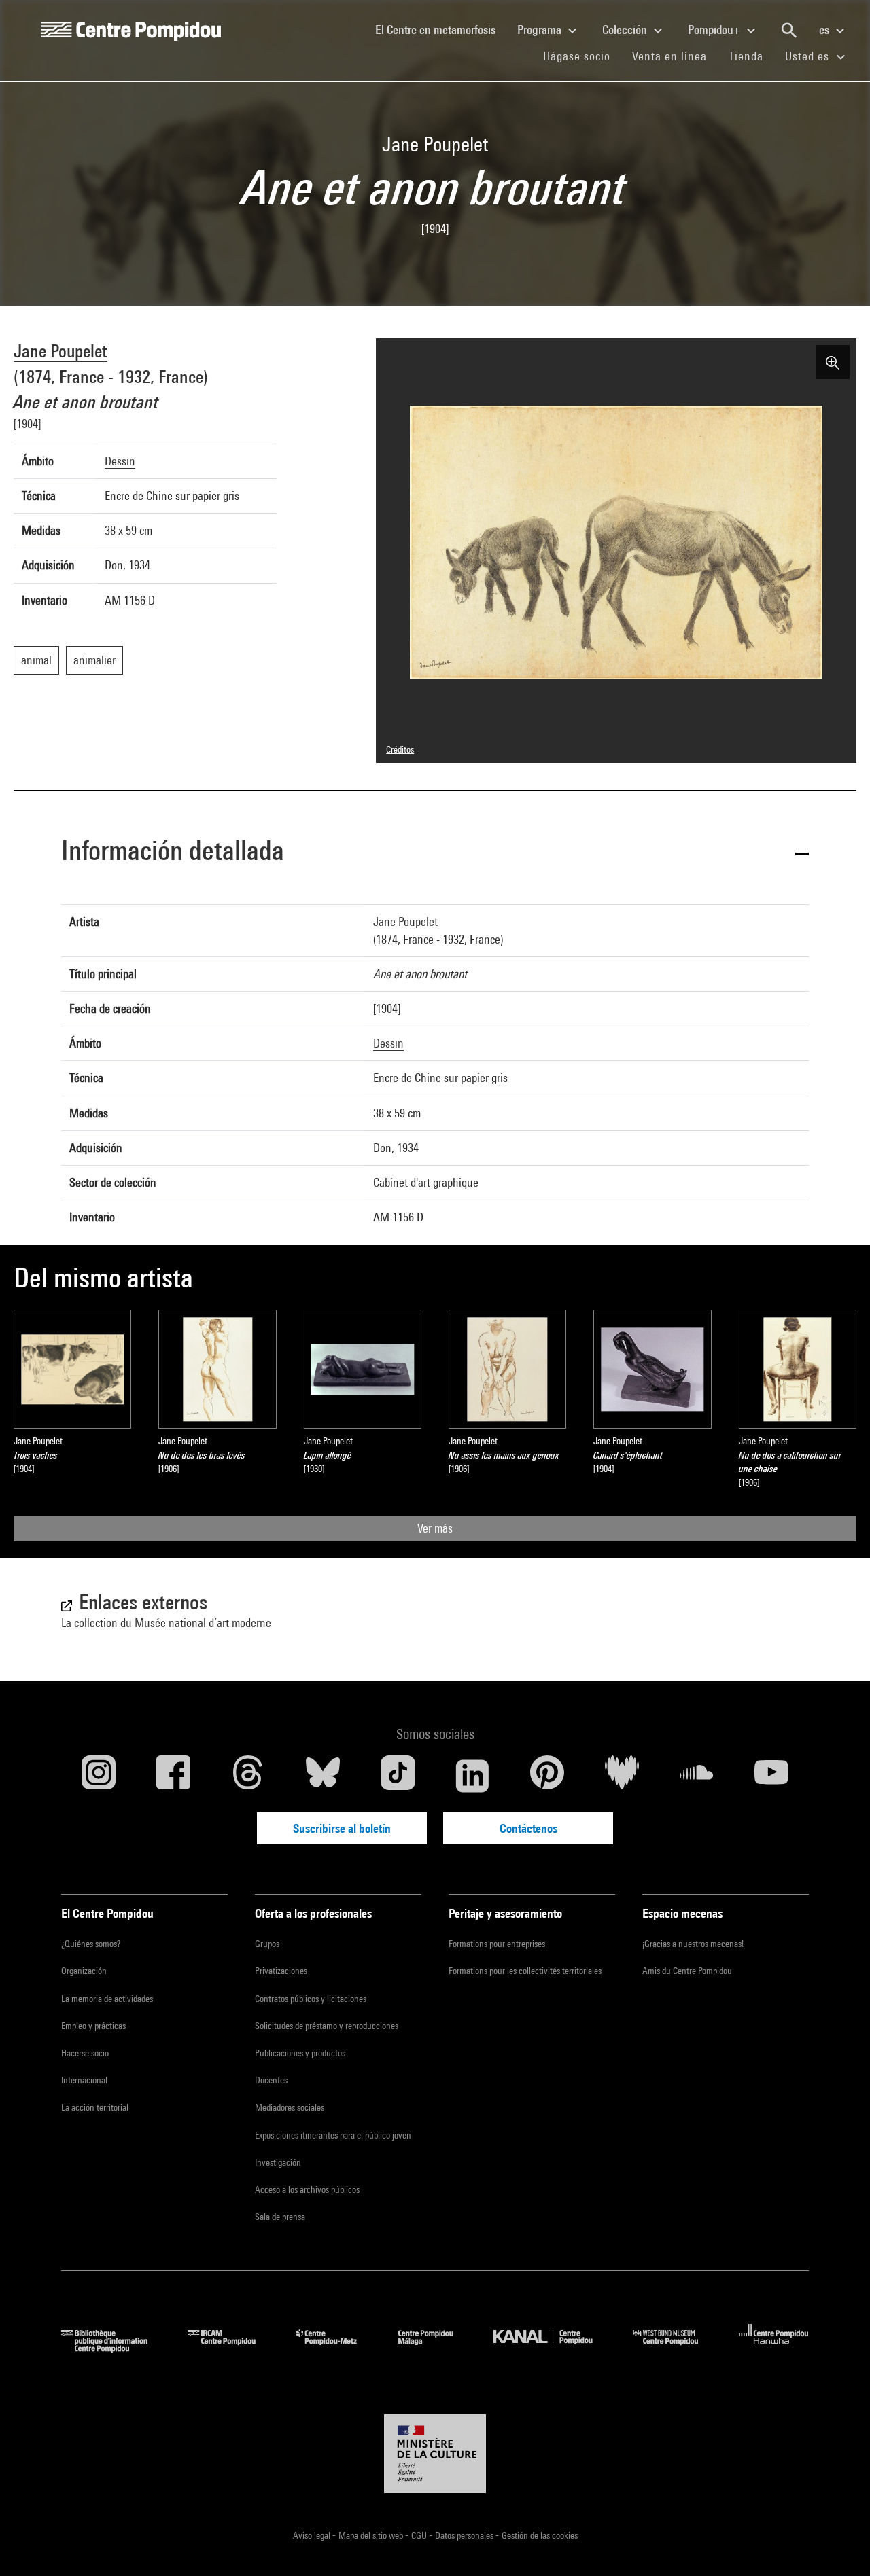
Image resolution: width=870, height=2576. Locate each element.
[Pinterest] (547, 1776)
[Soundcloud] (697, 1776)
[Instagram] (99, 1776)
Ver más (435, 1528)
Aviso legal (313, 2535)
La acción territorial (95, 2107)
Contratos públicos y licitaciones (311, 1999)
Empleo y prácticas (93, 2026)
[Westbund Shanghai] (676, 2348)
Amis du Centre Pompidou (687, 1971)
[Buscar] (789, 31)
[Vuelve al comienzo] (838, 2544)
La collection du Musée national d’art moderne (166, 1623)
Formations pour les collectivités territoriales (525, 1971)
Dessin (120, 461)
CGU (420, 2535)
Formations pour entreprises (497, 1944)
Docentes (271, 2080)
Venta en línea (669, 56)
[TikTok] (398, 1776)
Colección (626, 30)
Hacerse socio (85, 2053)
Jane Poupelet (60, 351)
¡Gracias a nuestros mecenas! (693, 1944)
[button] (435, 853)
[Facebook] (173, 1776)
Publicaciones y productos (300, 2053)
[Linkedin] (472, 1776)
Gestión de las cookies (540, 2535)
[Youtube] (771, 1776)
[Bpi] (114, 2348)
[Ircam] (232, 2348)
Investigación (278, 2162)
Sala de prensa (280, 2217)
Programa (541, 30)
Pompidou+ (715, 30)
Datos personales (465, 2535)
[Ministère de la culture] (435, 2454)
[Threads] (248, 1776)
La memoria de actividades (107, 1999)
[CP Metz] (337, 2348)
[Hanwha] (774, 2348)
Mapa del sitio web (372, 2535)
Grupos (267, 1944)
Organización (84, 1971)
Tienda (751, 56)
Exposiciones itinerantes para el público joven (333, 2135)
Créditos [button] (400, 749)
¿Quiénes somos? (91, 1944)
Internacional (84, 2080)
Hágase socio (582, 56)
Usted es (809, 56)
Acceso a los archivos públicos (307, 2189)
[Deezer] (622, 1776)
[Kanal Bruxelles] (553, 2348)
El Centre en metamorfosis (441, 29)
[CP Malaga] (436, 2348)
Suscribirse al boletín (342, 1828)
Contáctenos (528, 1828)
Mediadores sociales (290, 2107)
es (825, 30)
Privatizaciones (281, 1971)
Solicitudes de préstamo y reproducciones (327, 2026)
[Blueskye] (323, 1776)
